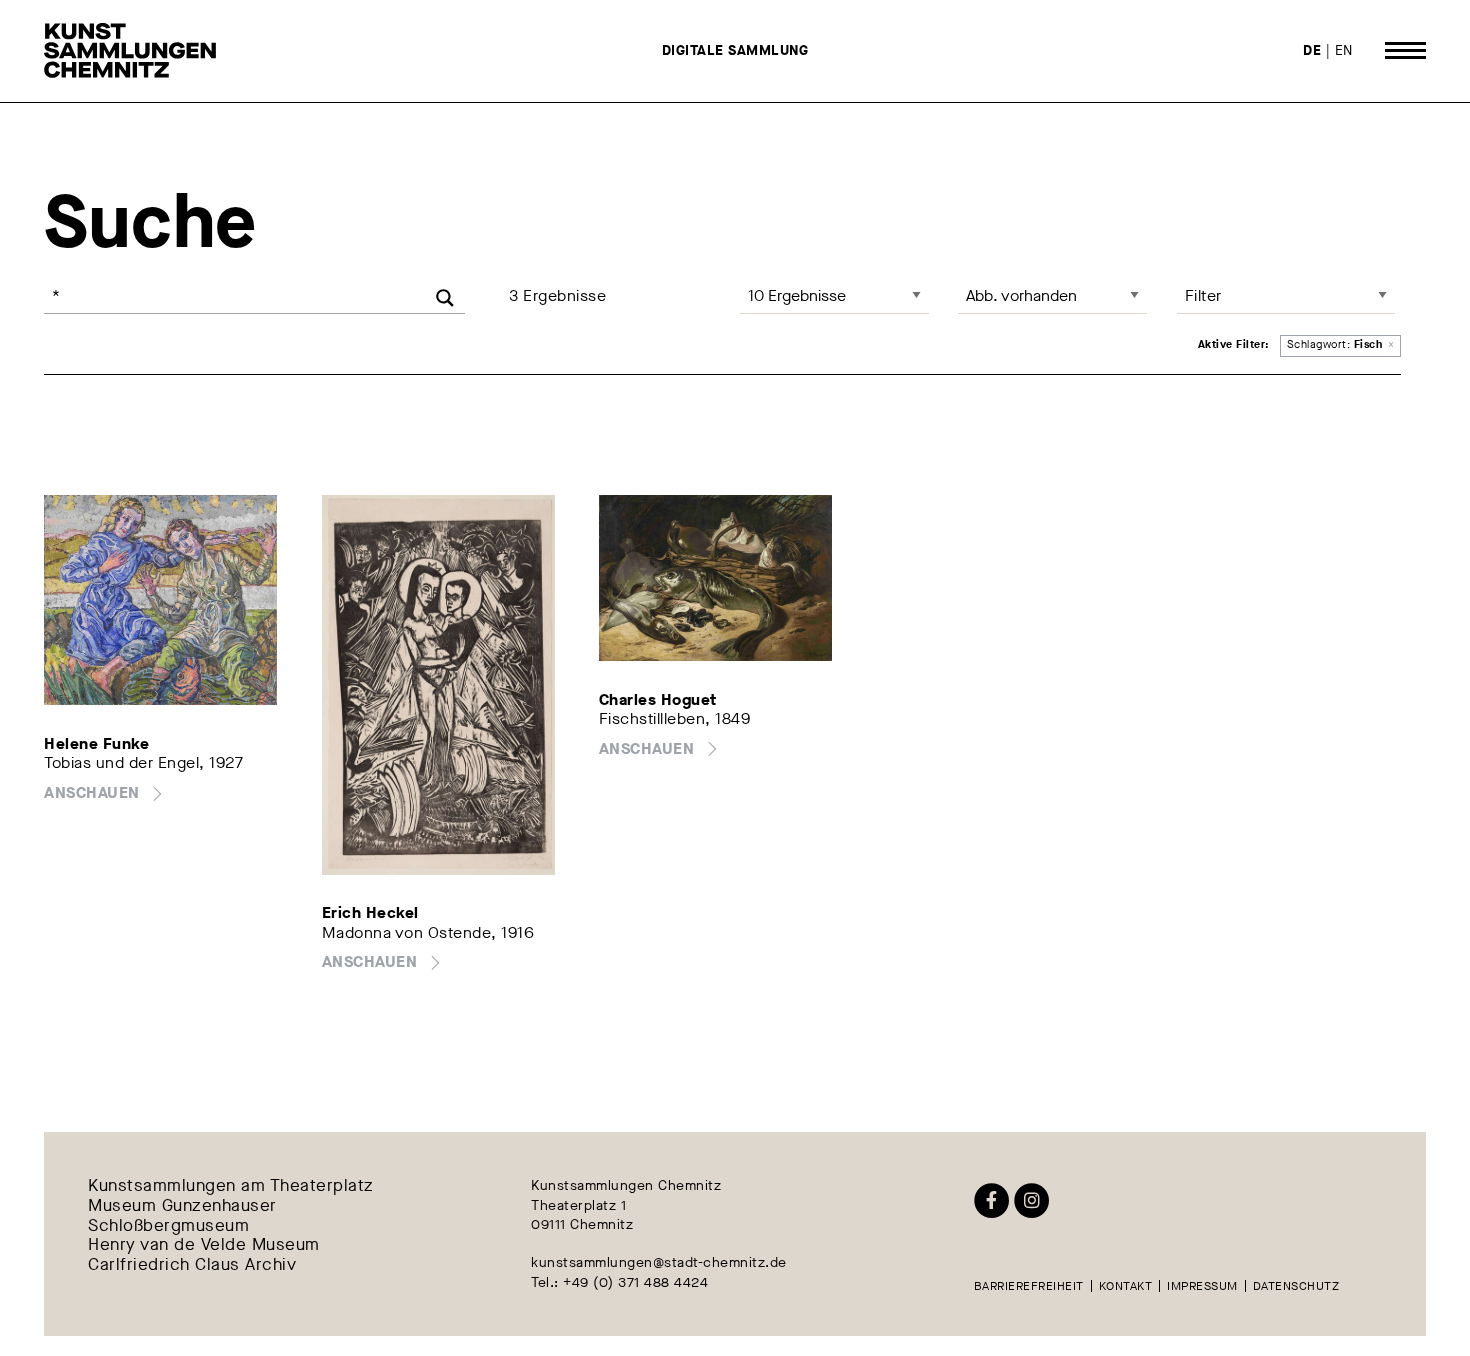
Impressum (1202, 1286)
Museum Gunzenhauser (182, 1206)
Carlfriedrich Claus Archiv (192, 1266)
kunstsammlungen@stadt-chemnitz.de (659, 1262)
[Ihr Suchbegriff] (254, 295)
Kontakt (1126, 1286)
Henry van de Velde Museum (204, 1246)
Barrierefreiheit (1029, 1286)
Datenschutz (1296, 1286)
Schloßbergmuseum (168, 1226)
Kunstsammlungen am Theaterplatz (231, 1186)
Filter (1203, 295)
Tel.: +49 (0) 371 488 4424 (619, 1282)
